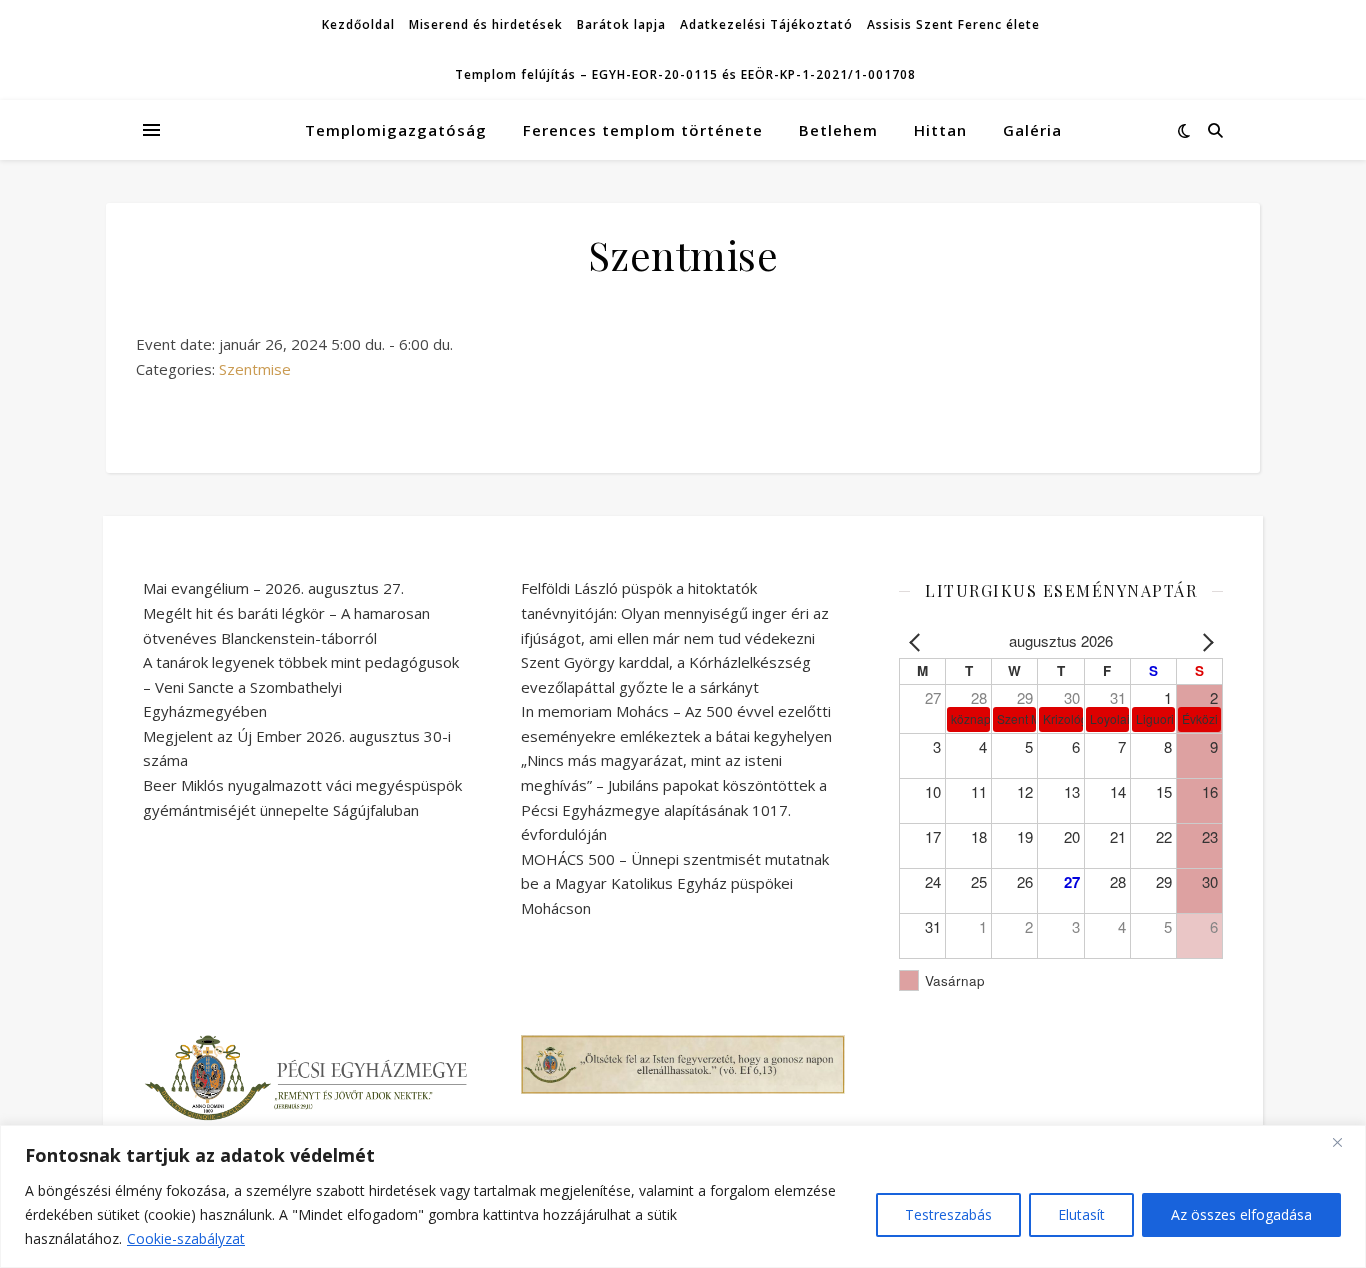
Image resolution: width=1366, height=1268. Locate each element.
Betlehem (838, 130)
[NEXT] (1204, 641)
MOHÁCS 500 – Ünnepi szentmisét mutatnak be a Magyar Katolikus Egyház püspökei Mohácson (675, 883)
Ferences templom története (643, 130)
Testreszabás (948, 1214)
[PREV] (918, 641)
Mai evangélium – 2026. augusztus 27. (273, 588)
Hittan (940, 130)
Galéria (1032, 130)
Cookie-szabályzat (186, 1238)
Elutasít (1081, 1214)
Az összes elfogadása (1241, 1214)
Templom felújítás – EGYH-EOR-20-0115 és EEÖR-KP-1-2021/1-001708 (685, 74)
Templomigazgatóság (396, 130)
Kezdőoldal (358, 24)
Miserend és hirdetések (486, 24)
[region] (683, 1196)
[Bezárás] (1345, 1142)
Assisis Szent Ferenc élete (953, 24)
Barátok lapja (621, 24)
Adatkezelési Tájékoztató (766, 24)
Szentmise (255, 369)
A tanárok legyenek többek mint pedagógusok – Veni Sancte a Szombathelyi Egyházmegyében (301, 686)
